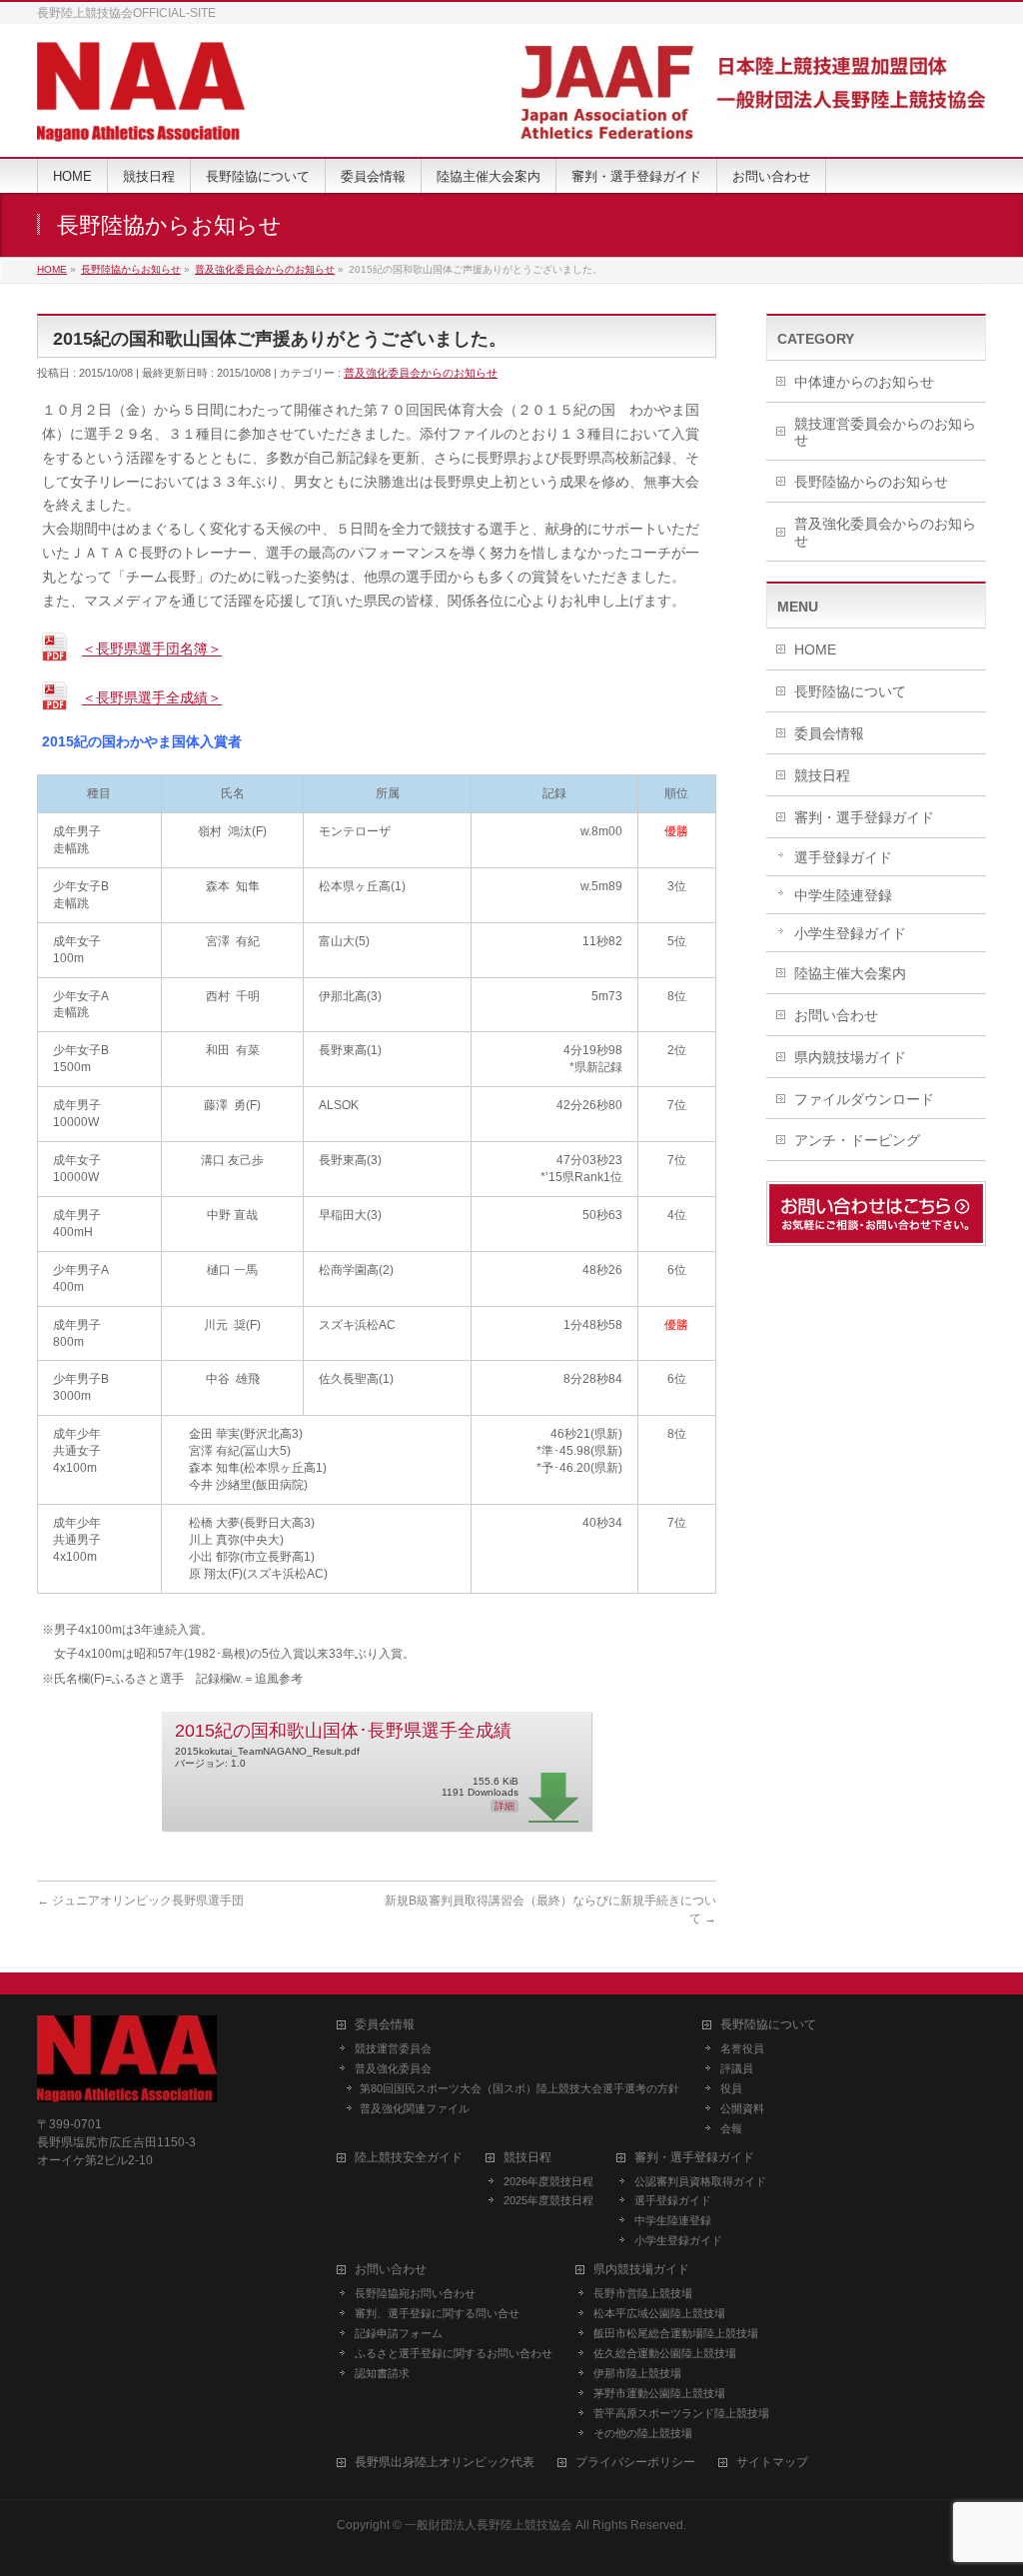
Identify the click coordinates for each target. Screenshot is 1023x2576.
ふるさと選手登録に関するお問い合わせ (454, 2353)
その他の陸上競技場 (643, 2433)
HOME (815, 649)
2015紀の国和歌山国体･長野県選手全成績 (343, 1731)
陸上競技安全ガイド (409, 2158)
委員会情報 (829, 733)
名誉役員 (742, 2048)
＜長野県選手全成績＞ (152, 698)
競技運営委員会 (393, 2048)
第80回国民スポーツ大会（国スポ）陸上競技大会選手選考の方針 (519, 2088)
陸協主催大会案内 (850, 973)
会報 (731, 2128)
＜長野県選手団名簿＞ (152, 649)
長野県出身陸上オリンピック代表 (445, 2463)
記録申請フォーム (399, 2333)
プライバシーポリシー (635, 2463)
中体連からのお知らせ (864, 382)
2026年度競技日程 (548, 2181)
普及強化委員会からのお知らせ (421, 373)
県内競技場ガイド (850, 1057)
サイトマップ (772, 2463)
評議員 (737, 2068)
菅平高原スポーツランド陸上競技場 (681, 2413)
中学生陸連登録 (843, 895)
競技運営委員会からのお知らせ (885, 432)
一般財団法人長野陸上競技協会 (489, 2525)
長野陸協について (850, 691)
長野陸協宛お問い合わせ (415, 2293)
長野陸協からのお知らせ (871, 482)
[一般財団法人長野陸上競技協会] (141, 119)
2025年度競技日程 (548, 2200)
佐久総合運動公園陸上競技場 (665, 2353)
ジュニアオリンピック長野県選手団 (140, 1901)
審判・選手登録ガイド (864, 817)
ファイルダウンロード (864, 1099)
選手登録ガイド (843, 857)
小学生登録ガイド (850, 933)
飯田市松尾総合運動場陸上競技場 (676, 2333)
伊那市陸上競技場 (637, 2373)
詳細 (505, 1806)
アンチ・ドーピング (857, 1140)
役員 (731, 2088)
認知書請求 (382, 2373)
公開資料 (742, 2108)
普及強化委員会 (393, 2068)
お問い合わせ (836, 1015)
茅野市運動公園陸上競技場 (659, 2393)
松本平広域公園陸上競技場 (659, 2313)
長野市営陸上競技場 (643, 2293)
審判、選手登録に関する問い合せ (437, 2313)
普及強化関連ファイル (415, 2108)
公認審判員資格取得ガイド (700, 2181)
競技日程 (822, 775)
